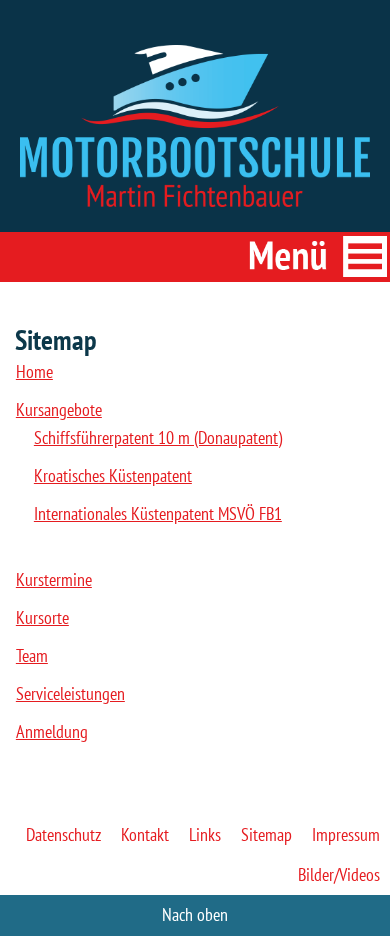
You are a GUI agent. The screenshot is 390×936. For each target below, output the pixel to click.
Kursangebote (59, 409)
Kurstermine (54, 579)
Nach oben (195, 914)
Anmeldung (52, 731)
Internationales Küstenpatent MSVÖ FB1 (158, 513)
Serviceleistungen (70, 693)
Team (32, 655)
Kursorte (42, 617)
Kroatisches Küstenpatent (113, 475)
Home (34, 371)
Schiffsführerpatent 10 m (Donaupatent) (158, 437)
